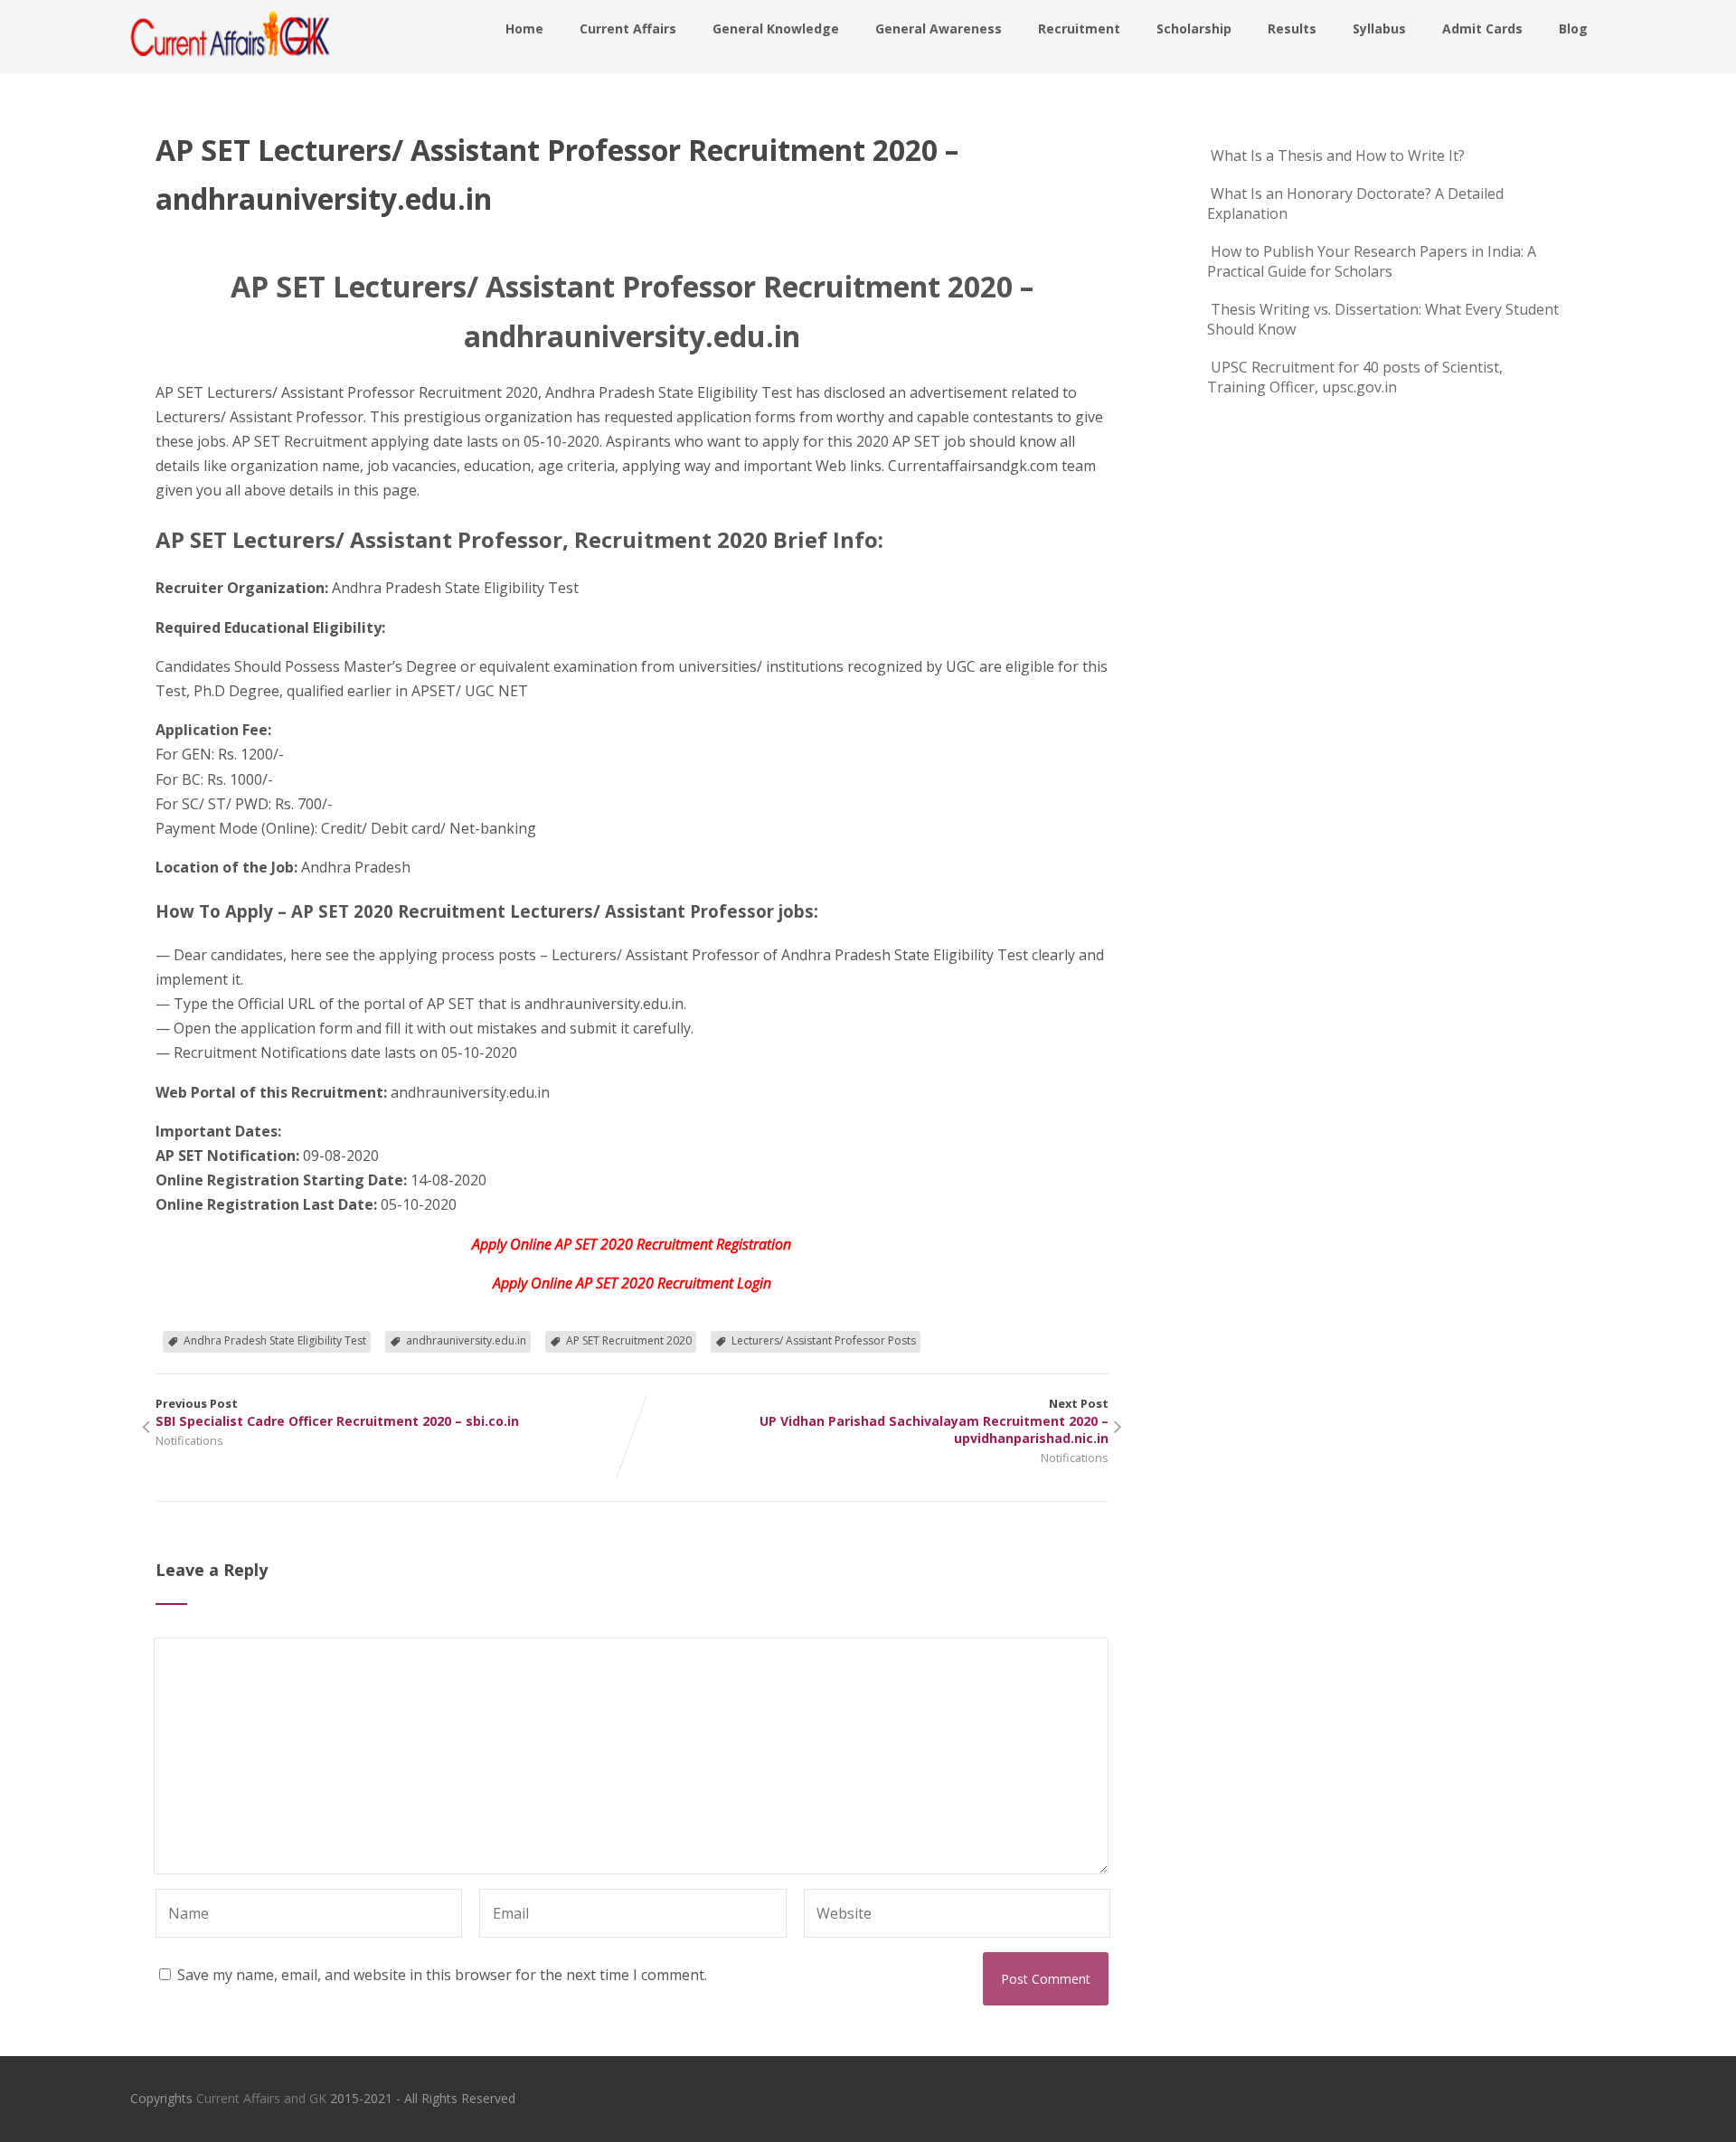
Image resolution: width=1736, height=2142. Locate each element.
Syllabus (1379, 28)
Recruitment (1079, 28)
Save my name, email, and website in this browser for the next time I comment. (442, 1975)
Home (524, 28)
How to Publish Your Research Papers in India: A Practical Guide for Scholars (1372, 261)
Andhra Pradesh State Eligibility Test (275, 1340)
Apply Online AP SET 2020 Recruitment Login (632, 1283)
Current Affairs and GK (261, 2098)
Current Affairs (628, 28)
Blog (1573, 28)
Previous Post (337, 1412)
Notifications (189, 1440)
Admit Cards (1482, 28)
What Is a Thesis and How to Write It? (1338, 156)
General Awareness (939, 28)
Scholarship (1194, 28)
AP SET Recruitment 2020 (629, 1340)
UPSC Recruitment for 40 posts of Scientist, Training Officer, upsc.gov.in (1355, 377)
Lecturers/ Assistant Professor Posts (824, 1340)
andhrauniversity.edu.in (466, 1340)
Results (1292, 28)
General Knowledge (776, 28)
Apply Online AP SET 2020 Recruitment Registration (632, 1244)
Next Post (934, 1421)
